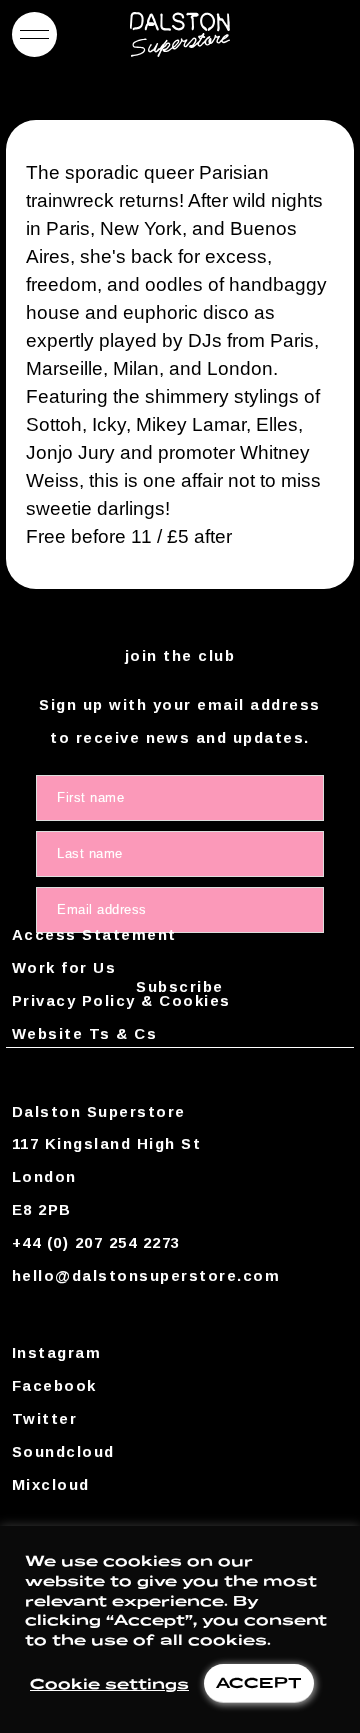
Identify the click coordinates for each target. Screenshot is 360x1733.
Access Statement (94, 934)
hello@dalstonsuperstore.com (146, 1275)
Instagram (56, 1352)
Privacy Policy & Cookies (121, 1000)
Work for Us (64, 967)
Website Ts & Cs (84, 1033)
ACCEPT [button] (259, 1682)
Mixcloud (51, 1484)
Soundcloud (63, 1451)
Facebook (54, 1385)
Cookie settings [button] (109, 1683)
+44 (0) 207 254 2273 (96, 1242)
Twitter (44, 1418)
